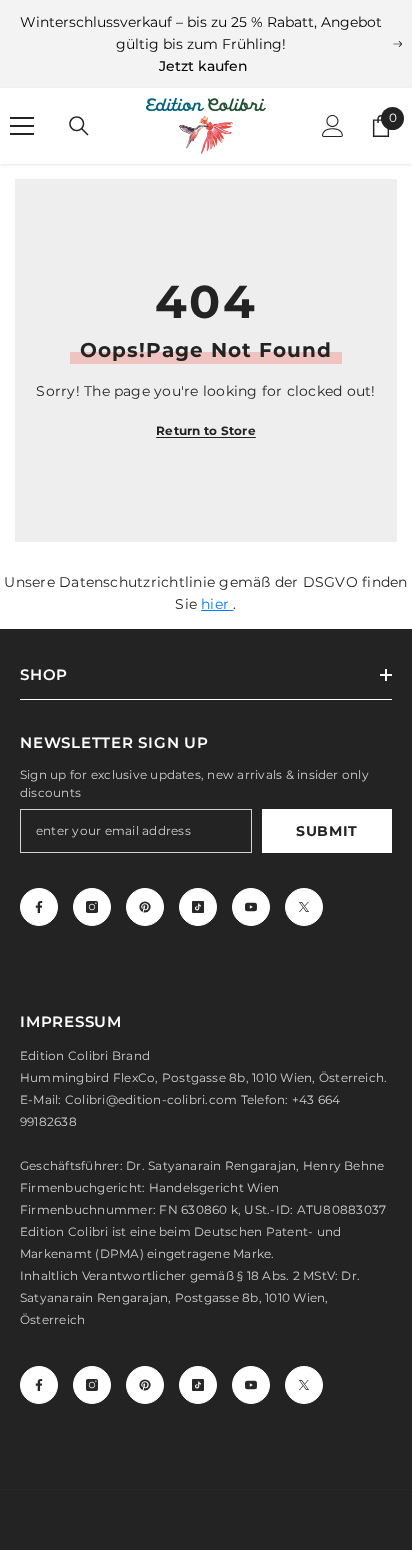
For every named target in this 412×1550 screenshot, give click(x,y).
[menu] (22, 126)
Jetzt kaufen (203, 66)
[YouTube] (251, 907)
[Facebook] (39, 907)
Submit (327, 831)
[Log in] (333, 126)
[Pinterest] (145, 907)
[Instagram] (92, 907)
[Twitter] (304, 907)
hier (217, 604)
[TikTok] (198, 907)
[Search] (79, 126)
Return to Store (206, 430)
